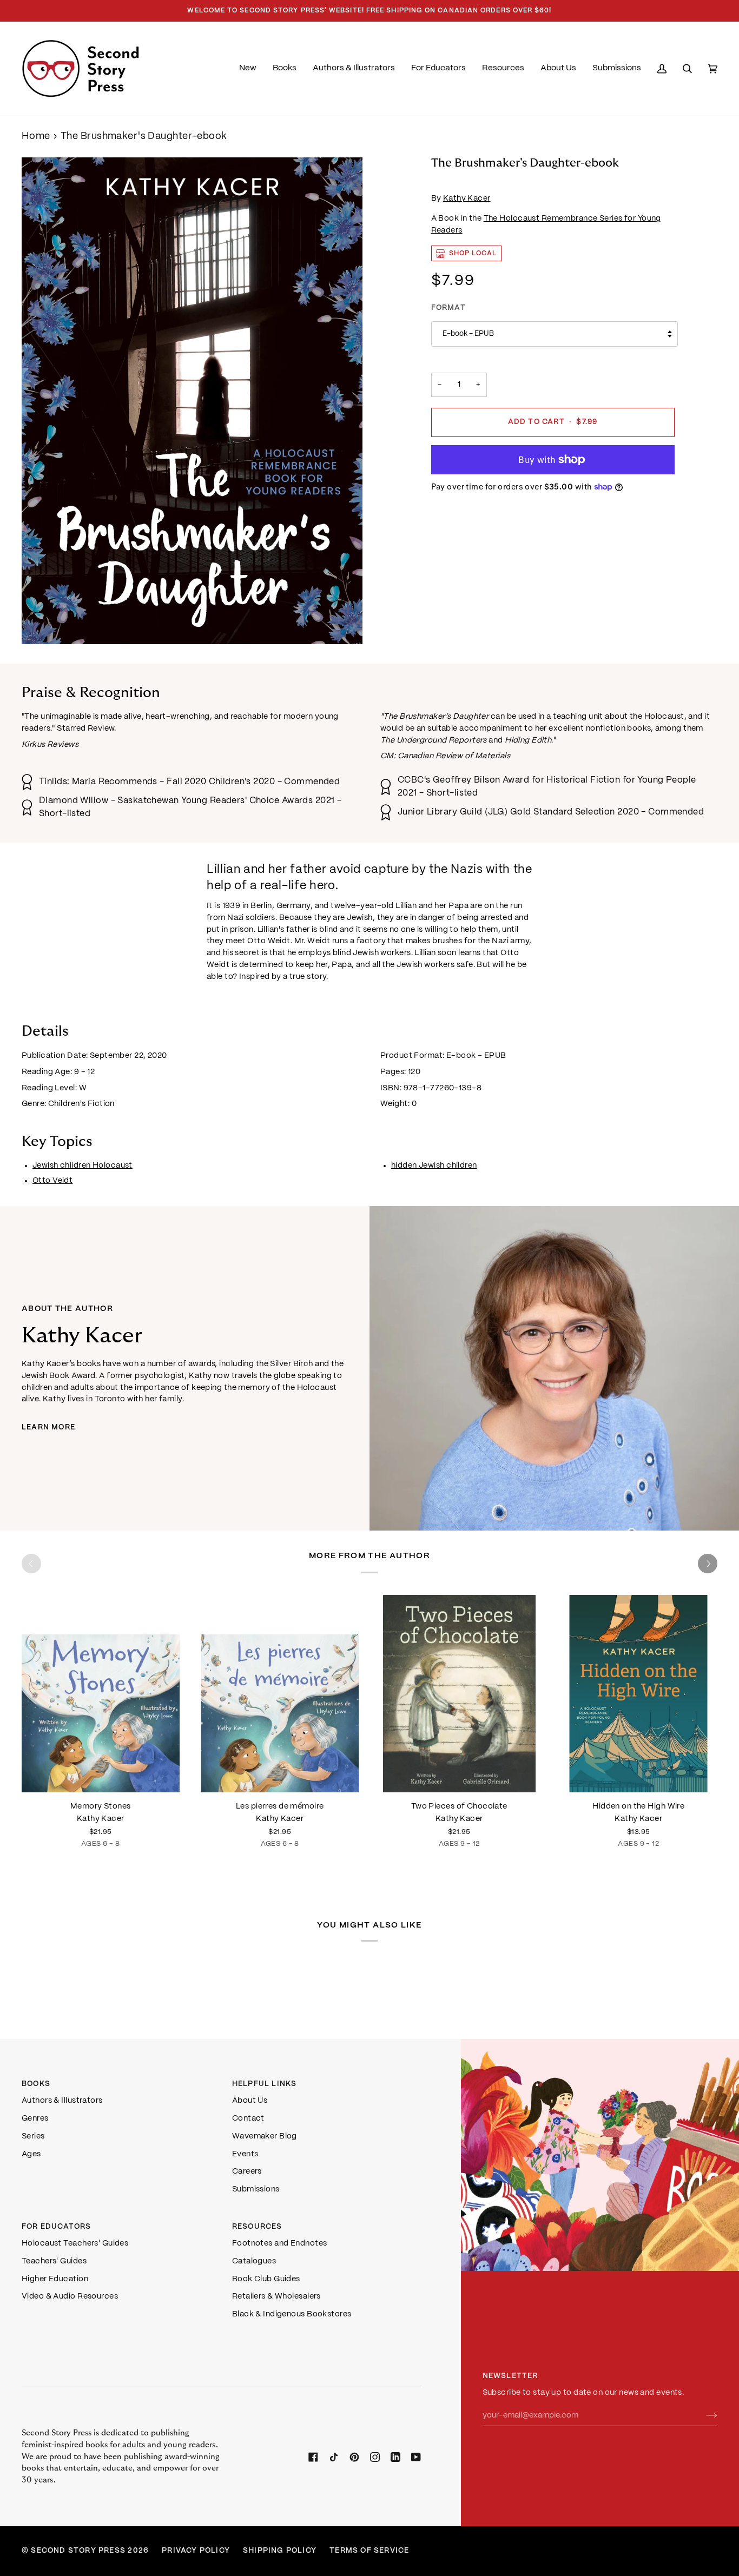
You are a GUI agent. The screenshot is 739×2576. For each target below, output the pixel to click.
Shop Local (473, 253)
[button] (285, 68)
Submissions (256, 2189)
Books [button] (36, 2084)
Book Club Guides (266, 2279)
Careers (247, 2171)
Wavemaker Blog (265, 2136)
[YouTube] (416, 2457)
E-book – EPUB (468, 334)
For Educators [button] (57, 2227)
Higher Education (55, 2279)
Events (245, 2154)
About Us (250, 2101)
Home (36, 137)
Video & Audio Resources (70, 2296)
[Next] (708, 1564)
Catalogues (254, 2261)
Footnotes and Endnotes (280, 2243)
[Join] (703, 2415)
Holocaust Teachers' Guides (75, 2243)
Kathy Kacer (467, 198)
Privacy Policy (196, 2551)
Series (33, 2136)
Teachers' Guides (54, 2261)
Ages (31, 2154)
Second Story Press (78, 2551)
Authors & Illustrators (62, 2101)
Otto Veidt (52, 1181)
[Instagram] (375, 2457)
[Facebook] (313, 2457)
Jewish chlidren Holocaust (83, 1166)
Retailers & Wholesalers (276, 2296)
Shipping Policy (280, 2551)
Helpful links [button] (265, 2084)
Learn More (48, 1428)
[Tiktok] (334, 2457)
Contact (248, 2118)
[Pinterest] (354, 2457)
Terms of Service (369, 2551)
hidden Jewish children (434, 1166)
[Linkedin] (395, 2457)
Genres (35, 2118)
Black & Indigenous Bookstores (292, 2314)
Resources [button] (257, 2227)
